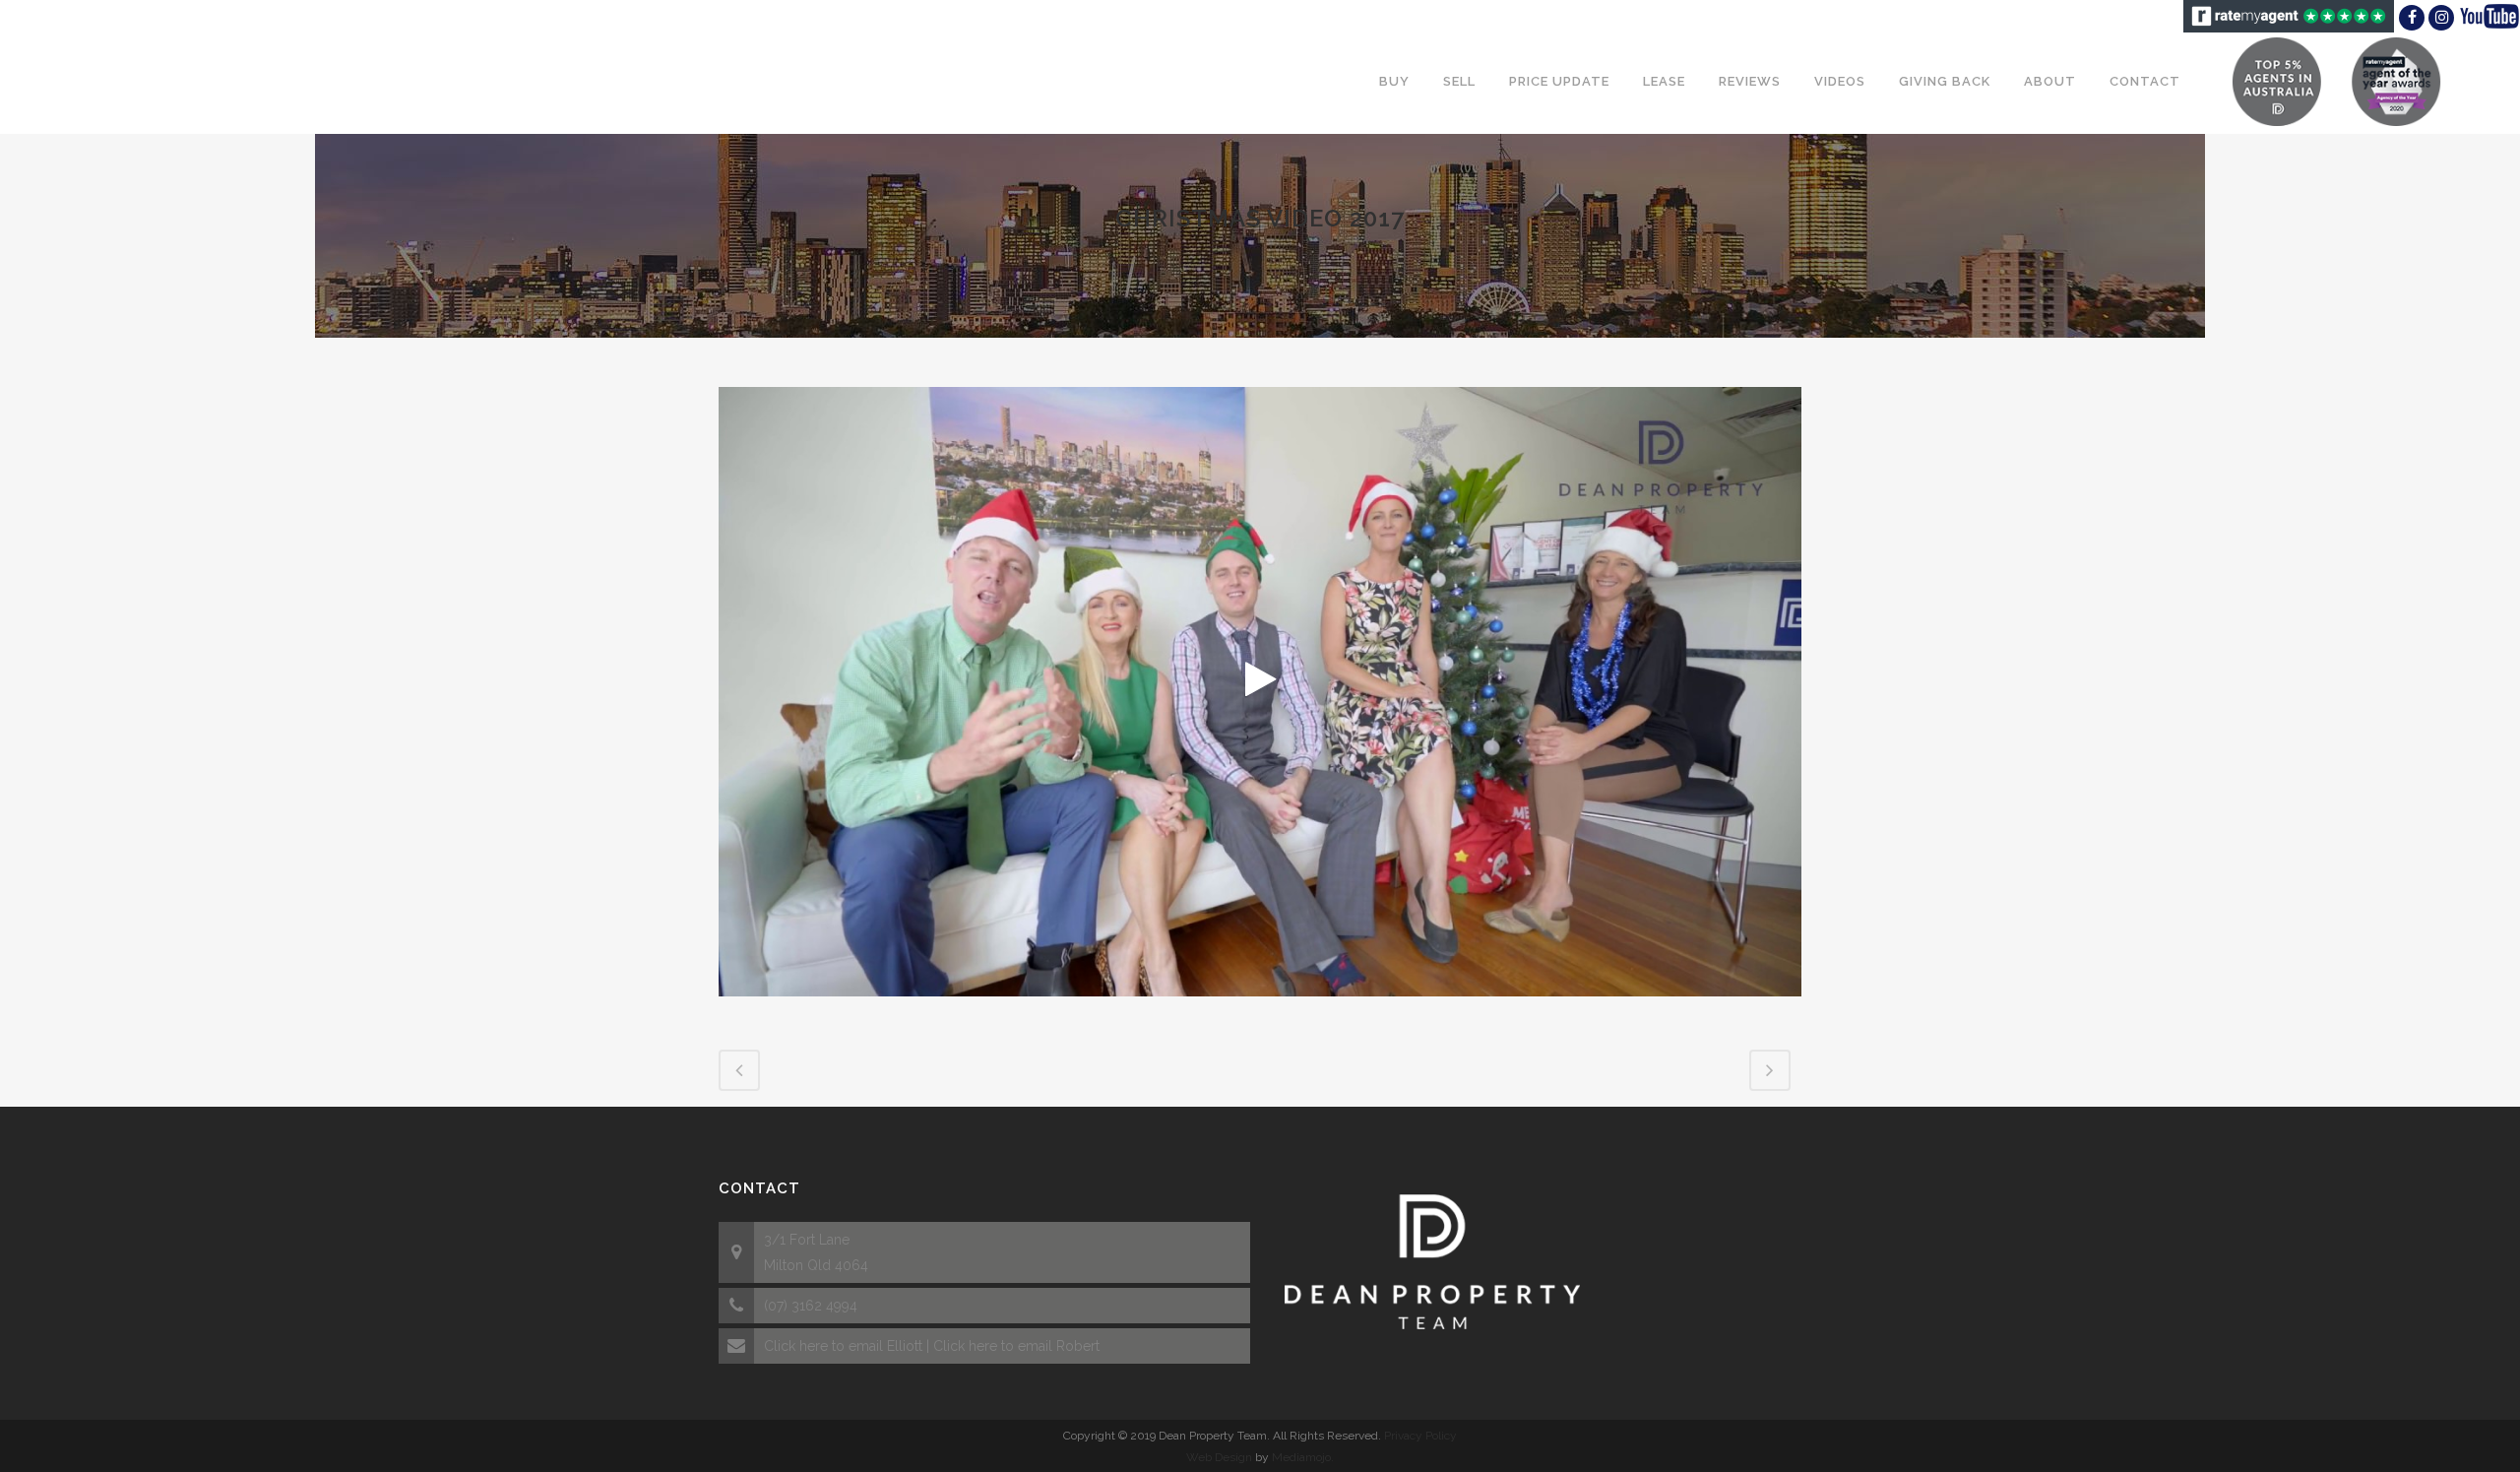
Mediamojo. (1303, 1457)
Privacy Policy (1420, 1436)
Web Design (1219, 1457)
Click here (796, 1346)
